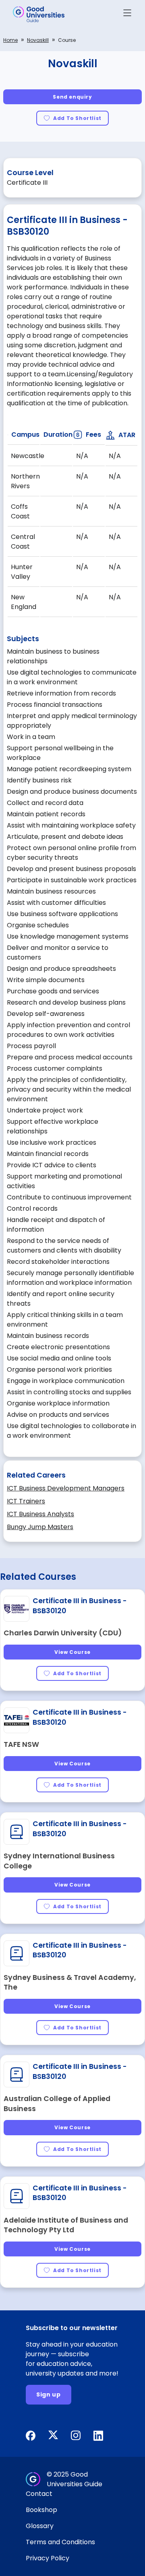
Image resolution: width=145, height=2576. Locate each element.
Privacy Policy (48, 2558)
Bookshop (41, 2510)
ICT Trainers (26, 1501)
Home (10, 40)
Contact (39, 2494)
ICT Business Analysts (40, 1514)
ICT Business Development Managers (66, 1488)
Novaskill (38, 40)
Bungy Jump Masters (40, 1527)
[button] (127, 14)
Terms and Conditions (60, 2542)
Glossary (40, 2526)
